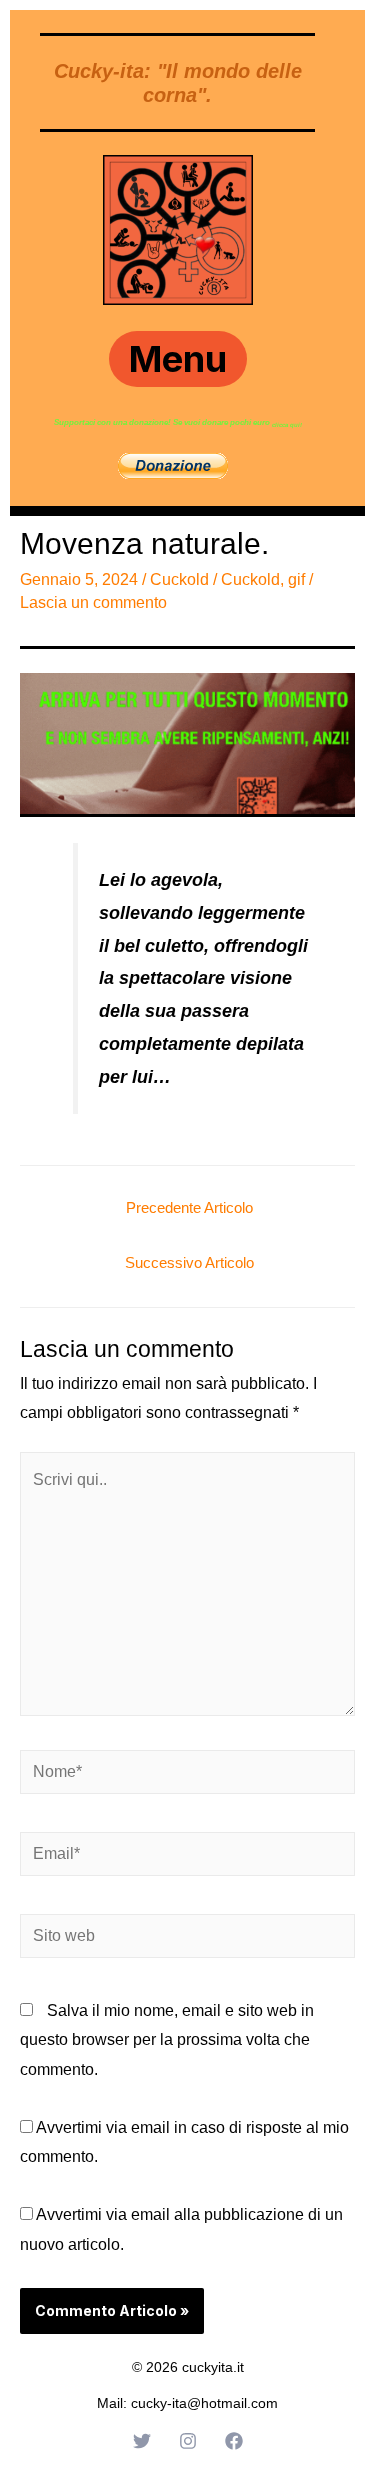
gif (296, 579)
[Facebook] (234, 2441)
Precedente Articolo (189, 1207)
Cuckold (179, 579)
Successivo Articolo (189, 1262)
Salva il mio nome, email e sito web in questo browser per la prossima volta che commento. (167, 2040)
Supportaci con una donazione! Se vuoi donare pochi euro (163, 422)
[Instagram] (188, 2441)
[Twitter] (142, 2441)
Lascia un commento (93, 602)
